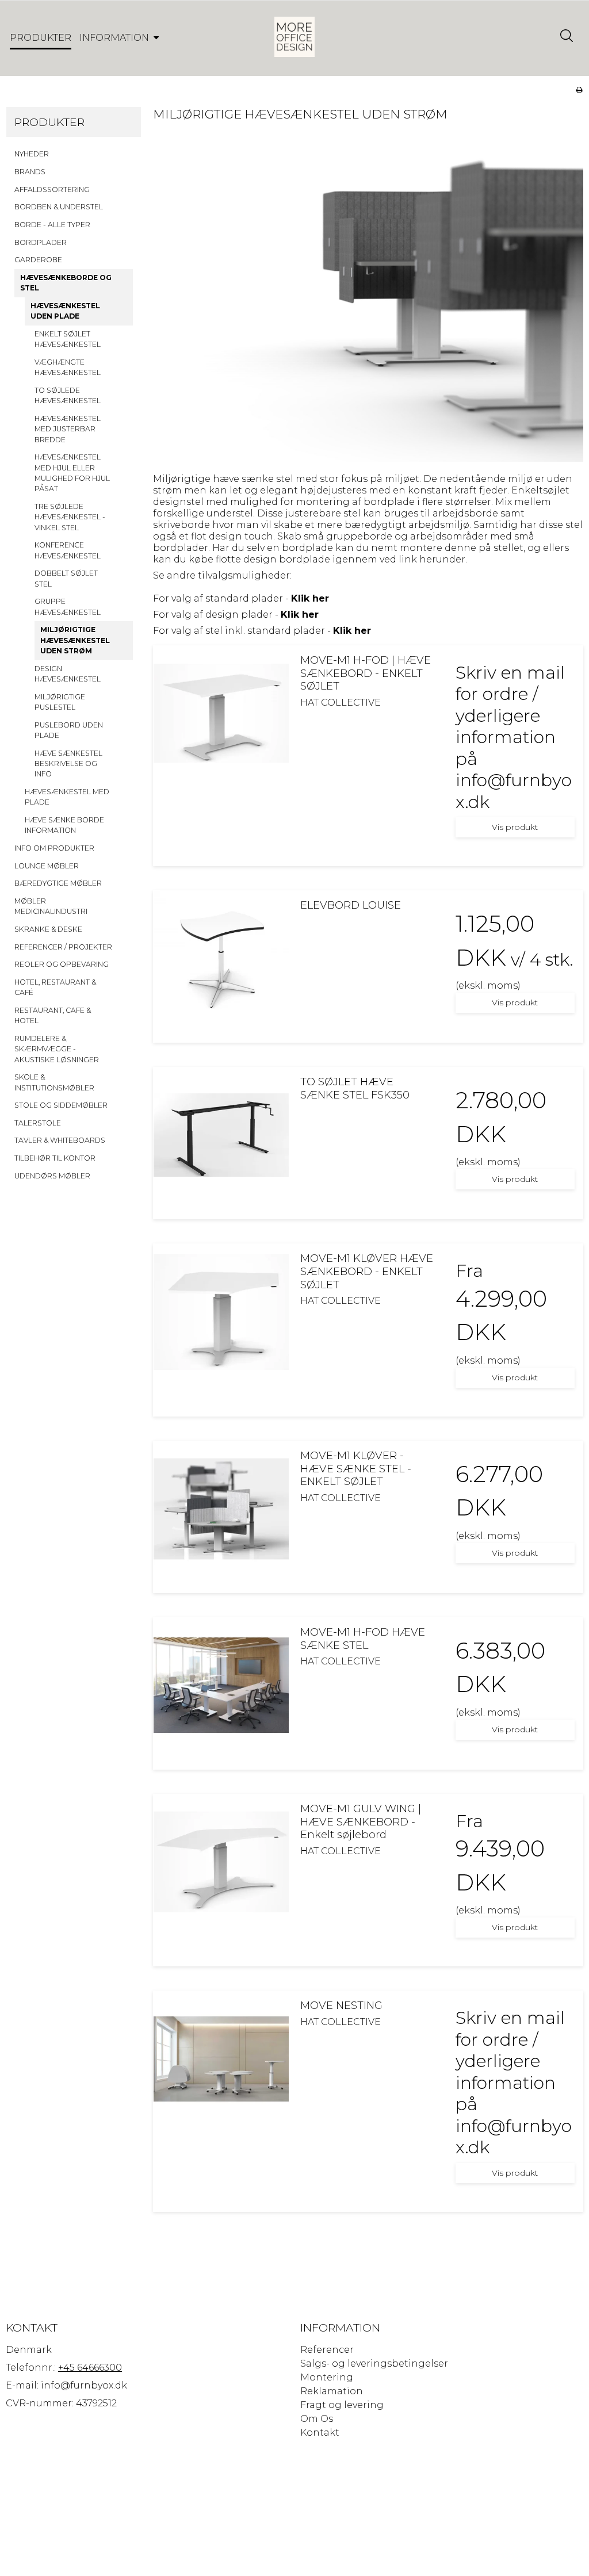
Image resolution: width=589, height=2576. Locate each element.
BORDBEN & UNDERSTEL (59, 207)
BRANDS (30, 172)
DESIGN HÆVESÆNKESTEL (68, 674)
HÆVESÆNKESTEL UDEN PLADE (65, 311)
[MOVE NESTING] (221, 2059)
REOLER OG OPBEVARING (62, 964)
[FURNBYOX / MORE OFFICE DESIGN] (294, 37)
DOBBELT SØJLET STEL (66, 578)
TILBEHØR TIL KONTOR (55, 1158)
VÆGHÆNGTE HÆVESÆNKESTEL (68, 367)
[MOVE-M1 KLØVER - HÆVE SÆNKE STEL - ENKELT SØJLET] (221, 1509)
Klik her (310, 598)
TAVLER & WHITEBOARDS (60, 1140)
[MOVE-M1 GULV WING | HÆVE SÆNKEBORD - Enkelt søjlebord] (221, 1862)
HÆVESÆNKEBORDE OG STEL (66, 283)
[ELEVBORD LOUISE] (221, 958)
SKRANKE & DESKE (48, 929)
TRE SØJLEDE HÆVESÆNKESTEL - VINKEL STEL (70, 517)
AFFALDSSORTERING (52, 190)
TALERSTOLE (38, 1123)
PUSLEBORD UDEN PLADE (69, 730)
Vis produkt (515, 827)
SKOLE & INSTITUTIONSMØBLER (54, 1082)
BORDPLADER (41, 242)
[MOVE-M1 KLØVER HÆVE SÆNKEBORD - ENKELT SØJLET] (221, 1312)
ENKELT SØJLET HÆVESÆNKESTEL (68, 339)
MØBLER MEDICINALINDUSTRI (51, 906)
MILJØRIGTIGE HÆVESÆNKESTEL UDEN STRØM (75, 640)
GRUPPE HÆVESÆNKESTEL (68, 606)
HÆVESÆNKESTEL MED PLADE (67, 797)
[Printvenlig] (579, 89)
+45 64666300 (90, 2368)
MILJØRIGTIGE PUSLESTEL (60, 702)
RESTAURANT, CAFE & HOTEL (53, 1015)
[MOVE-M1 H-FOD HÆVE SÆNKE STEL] (221, 1685)
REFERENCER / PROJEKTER (63, 947)
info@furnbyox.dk (84, 2385)
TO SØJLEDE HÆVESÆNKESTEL (68, 395)
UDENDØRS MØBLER (52, 1176)
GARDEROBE (38, 260)
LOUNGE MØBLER (47, 866)
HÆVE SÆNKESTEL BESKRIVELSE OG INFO (68, 764)
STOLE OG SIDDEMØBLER (61, 1105)
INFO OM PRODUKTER (54, 848)
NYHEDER (32, 154)
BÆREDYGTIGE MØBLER (58, 883)
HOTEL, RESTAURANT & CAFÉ (55, 987)
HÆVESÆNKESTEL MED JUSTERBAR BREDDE (68, 429)
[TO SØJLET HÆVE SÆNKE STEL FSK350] (221, 1135)
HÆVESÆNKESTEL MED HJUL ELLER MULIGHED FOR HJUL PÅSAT (72, 473)
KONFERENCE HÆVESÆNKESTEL (68, 550)
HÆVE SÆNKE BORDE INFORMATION (64, 825)
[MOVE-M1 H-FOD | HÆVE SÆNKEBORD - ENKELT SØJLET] (221, 713)
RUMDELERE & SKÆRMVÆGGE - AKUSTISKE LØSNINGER (57, 1049)
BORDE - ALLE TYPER (52, 225)
